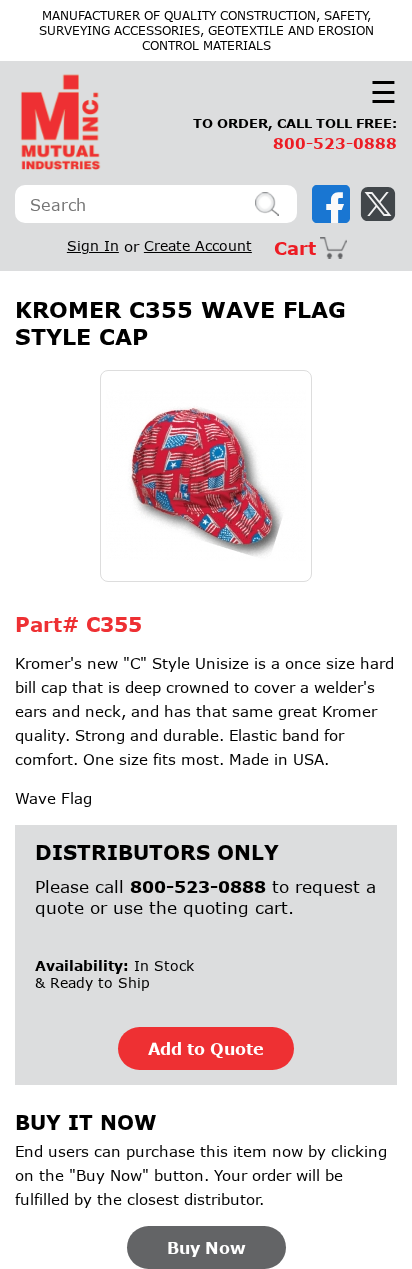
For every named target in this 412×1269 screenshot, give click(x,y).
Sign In (93, 245)
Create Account (198, 245)
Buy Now (206, 1247)
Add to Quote (206, 1048)
